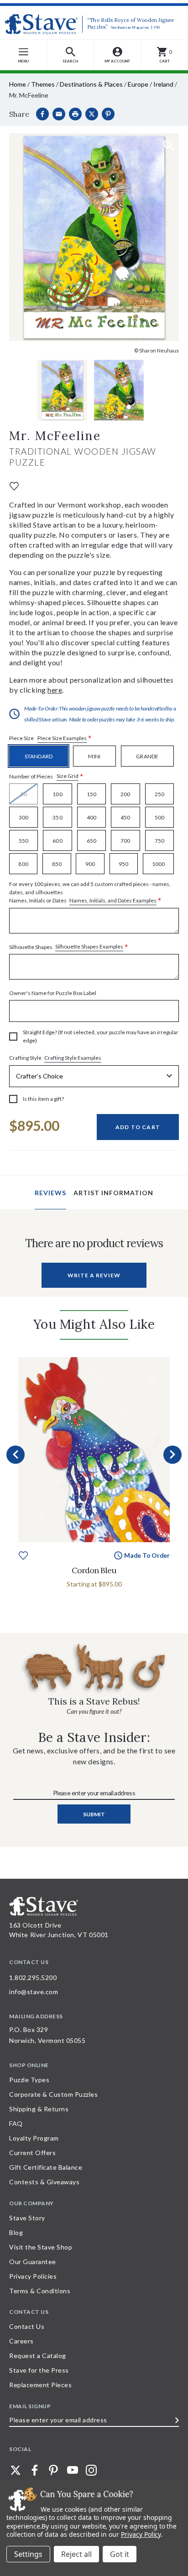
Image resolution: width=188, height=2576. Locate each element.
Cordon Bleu (94, 1570)
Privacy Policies (33, 2276)
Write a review (94, 1275)
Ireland (163, 84)
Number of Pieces (46, 776)
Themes (43, 84)
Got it (120, 2554)
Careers (21, 2341)
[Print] (75, 114)
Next (172, 1455)
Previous (16, 1455)
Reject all (76, 2554)
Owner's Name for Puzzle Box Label (53, 993)
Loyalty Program (34, 2138)
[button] (70, 55)
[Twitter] (16, 2470)
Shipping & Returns (39, 2109)
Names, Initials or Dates (90, 893)
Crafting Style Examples (73, 1058)
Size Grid (68, 776)
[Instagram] (91, 2470)
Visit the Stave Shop (41, 2247)
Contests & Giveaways (44, 2182)
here (55, 690)
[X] (92, 114)
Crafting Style (55, 1058)
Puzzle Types (29, 2080)
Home (18, 84)
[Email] (59, 114)
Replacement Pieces (40, 2385)
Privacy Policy (141, 2534)
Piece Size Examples (62, 738)
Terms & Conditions (40, 2291)
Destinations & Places (91, 84)
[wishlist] (14, 485)
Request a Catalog (38, 2356)
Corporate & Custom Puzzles (53, 2094)
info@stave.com (34, 1992)
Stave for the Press (39, 2370)
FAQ (16, 2123)
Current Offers (32, 2153)
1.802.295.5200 (33, 1977)
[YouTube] (73, 2470)
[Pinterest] (108, 114)
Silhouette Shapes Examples (89, 946)
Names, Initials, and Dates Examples (113, 900)
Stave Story (27, 2218)
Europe (138, 84)
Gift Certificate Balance (46, 2167)
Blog (16, 2232)
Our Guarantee (33, 2262)
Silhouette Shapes (69, 947)
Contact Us (27, 2326)
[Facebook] (42, 114)
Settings (28, 2554)
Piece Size (50, 739)
